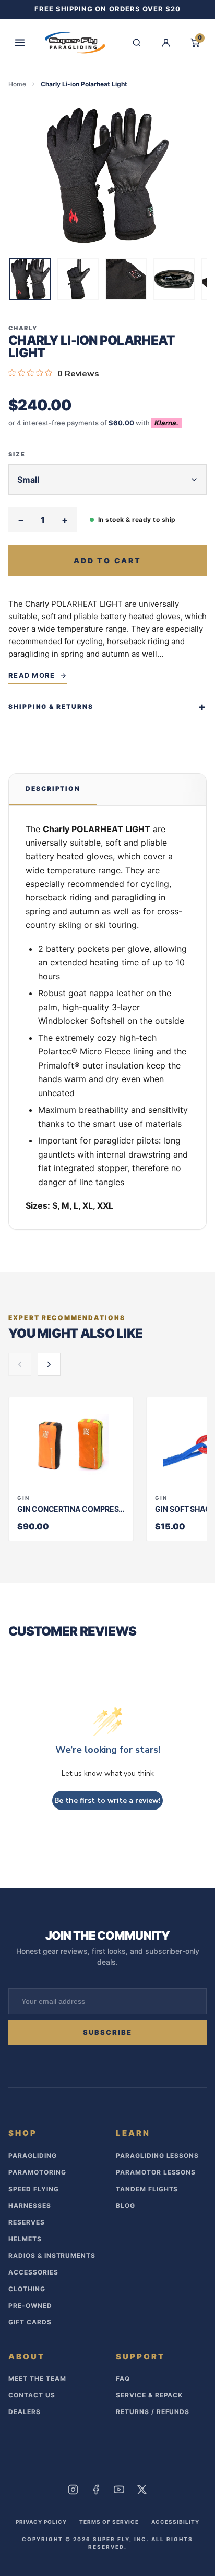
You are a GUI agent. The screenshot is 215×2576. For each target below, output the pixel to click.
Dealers (25, 2412)
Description (53, 789)
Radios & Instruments (52, 2255)
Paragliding (33, 2156)
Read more (32, 675)
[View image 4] (174, 279)
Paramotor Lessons (156, 2172)
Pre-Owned (30, 2305)
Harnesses (30, 2206)
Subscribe (108, 2032)
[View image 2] (78, 279)
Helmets (25, 2239)
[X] (142, 2490)
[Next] (199, 281)
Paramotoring (37, 2172)
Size (17, 454)
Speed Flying (34, 2189)
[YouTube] (119, 2490)
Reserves (27, 2222)
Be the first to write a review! (107, 1800)
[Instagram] (73, 2490)
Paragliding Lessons (157, 2156)
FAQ (123, 2378)
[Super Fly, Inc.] (75, 43)
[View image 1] (30, 279)
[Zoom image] (107, 176)
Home (17, 84)
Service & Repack (149, 2395)
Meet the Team (37, 2378)
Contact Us (32, 2395)
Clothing (27, 2289)
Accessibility (175, 2522)
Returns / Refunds (153, 2412)
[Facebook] (96, 2490)
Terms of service (109, 2522)
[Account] (166, 43)
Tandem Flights (147, 2189)
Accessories (33, 2272)
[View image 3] (126, 279)
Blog (126, 2206)
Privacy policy (41, 2522)
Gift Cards (30, 2322)
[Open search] (137, 43)
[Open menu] (20, 43)
